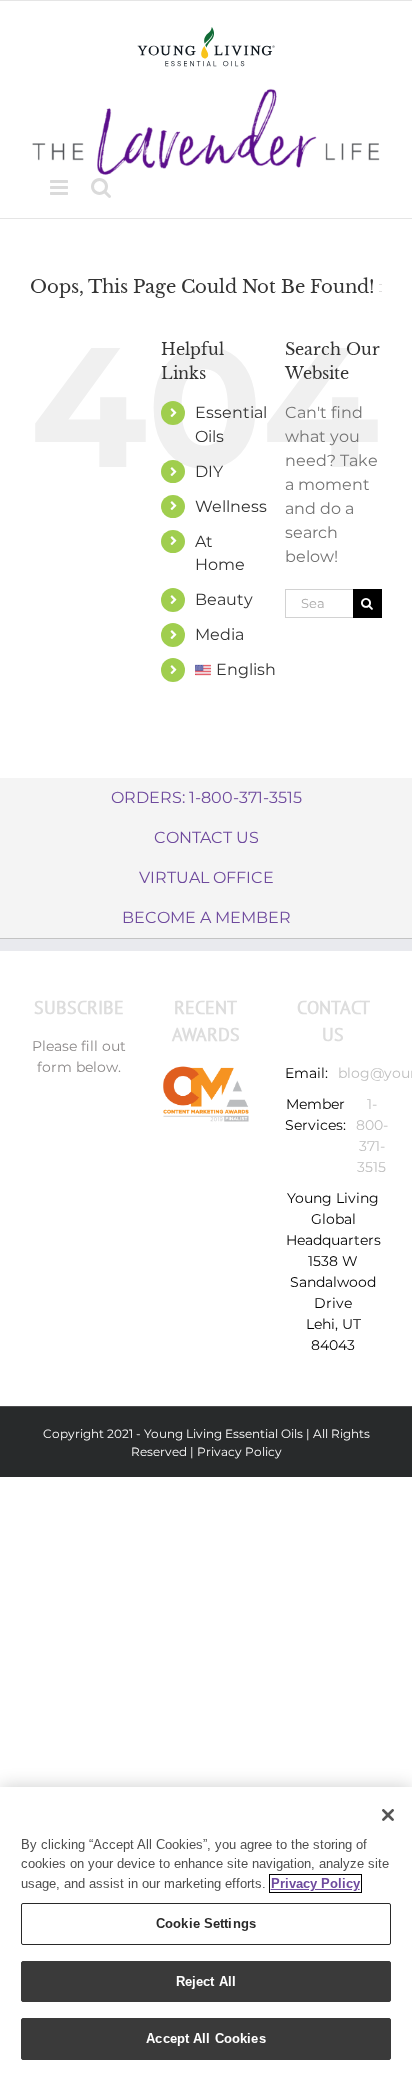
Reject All (206, 1981)
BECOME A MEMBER (206, 917)
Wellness (231, 506)
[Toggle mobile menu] (60, 187)
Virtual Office (206, 877)
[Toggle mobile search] (101, 187)
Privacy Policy (239, 1451)
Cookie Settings (206, 1923)
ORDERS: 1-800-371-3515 (206, 797)
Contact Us (206, 837)
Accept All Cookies (205, 2038)
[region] (206, 1931)
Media (219, 634)
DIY (209, 471)
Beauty (224, 599)
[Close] (388, 1815)
